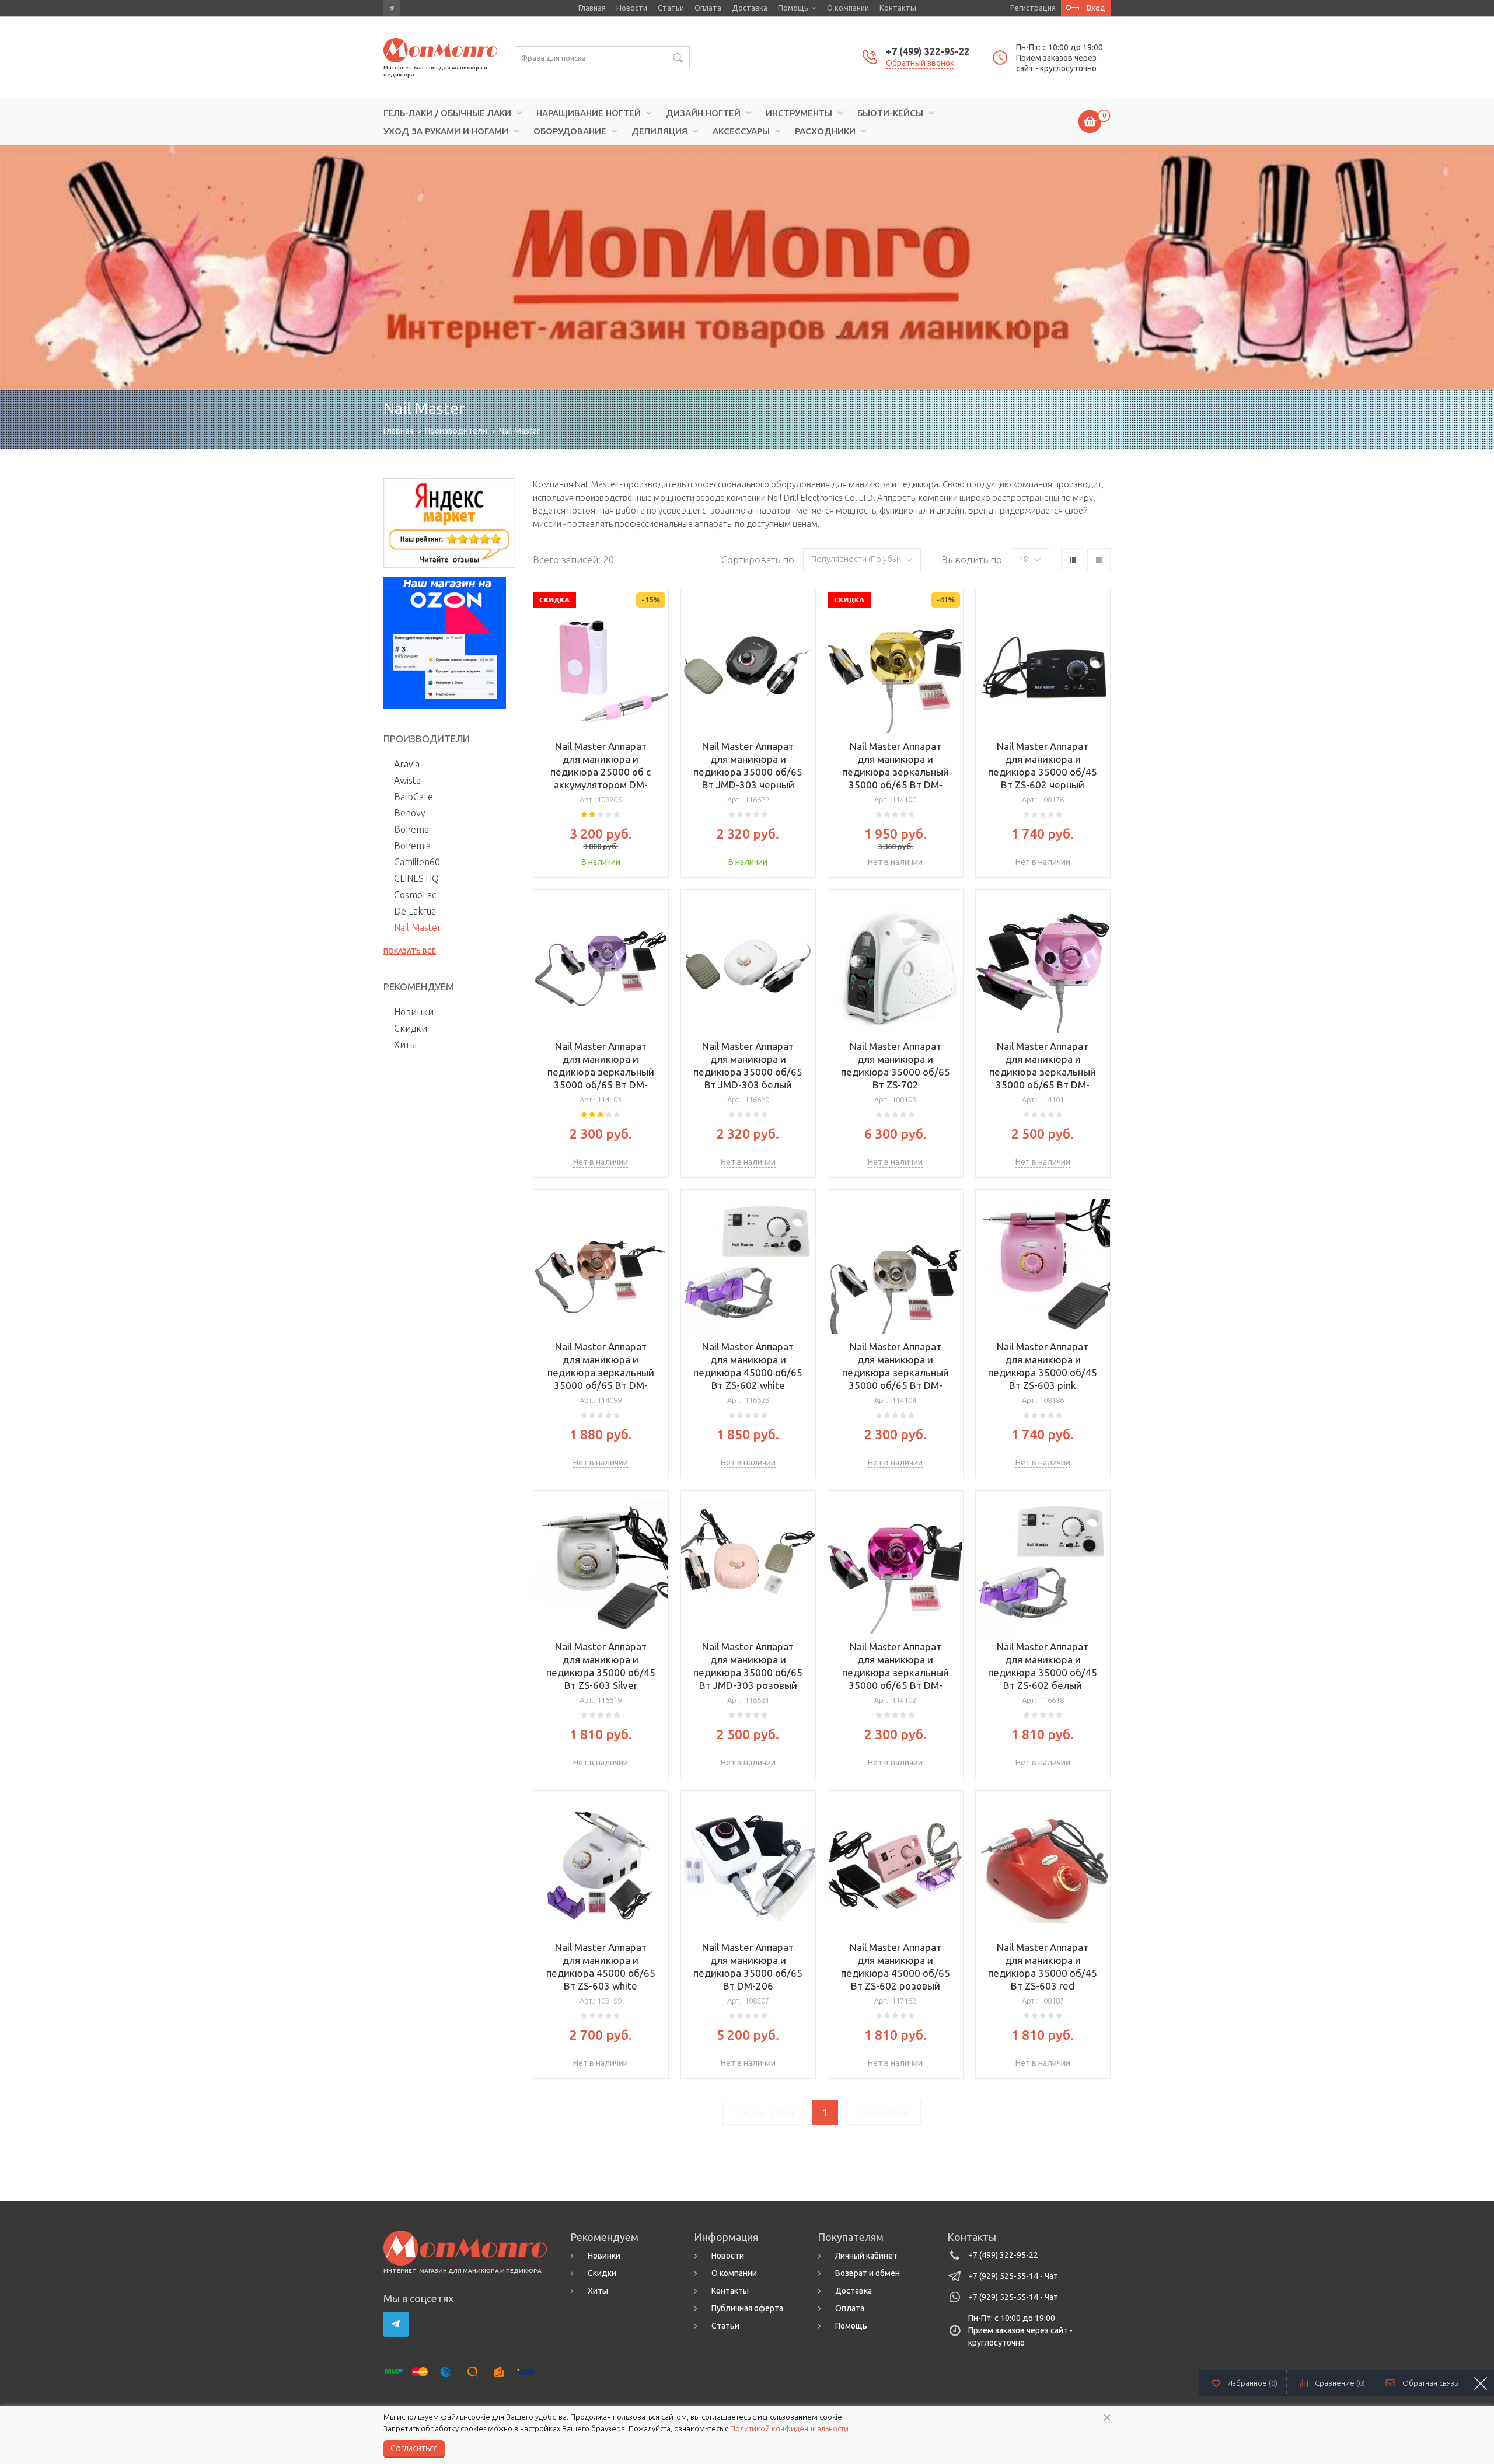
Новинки (414, 1012)
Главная (592, 8)
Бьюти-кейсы (890, 113)
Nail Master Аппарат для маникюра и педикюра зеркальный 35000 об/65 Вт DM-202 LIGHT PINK (1043, 1072)
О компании (848, 8)
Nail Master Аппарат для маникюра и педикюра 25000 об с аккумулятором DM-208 (601, 772)
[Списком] (1099, 560)
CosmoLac (415, 895)
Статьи (671, 8)
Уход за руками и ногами (446, 131)
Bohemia (412, 846)
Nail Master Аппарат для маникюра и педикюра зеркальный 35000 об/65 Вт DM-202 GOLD (896, 772)
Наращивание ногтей (589, 113)
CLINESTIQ (416, 878)
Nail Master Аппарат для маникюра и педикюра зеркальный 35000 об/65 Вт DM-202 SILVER (896, 1372)
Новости (632, 8)
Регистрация (1033, 8)
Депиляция (659, 131)
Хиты (405, 1045)
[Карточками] (1073, 560)
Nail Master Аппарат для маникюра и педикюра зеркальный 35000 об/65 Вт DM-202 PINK (896, 1672)
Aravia (407, 764)
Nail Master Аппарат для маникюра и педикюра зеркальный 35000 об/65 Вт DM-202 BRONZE (601, 1372)
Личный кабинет (866, 2256)
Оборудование (570, 131)
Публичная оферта (747, 2308)
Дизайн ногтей (703, 113)
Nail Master (418, 927)
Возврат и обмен (868, 2273)
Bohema (411, 829)
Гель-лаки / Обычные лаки (447, 113)
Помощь (793, 8)
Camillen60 (417, 862)
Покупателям (851, 2237)
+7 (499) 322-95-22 (928, 51)
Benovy (410, 813)
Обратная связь (1430, 2383)
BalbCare (413, 797)
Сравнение (1340, 2383)
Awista (407, 780)
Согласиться (414, 2448)
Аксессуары (741, 131)
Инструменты (799, 113)
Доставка (750, 8)
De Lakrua (415, 911)
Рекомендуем (604, 2237)
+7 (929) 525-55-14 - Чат (1013, 2276)
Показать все (410, 951)
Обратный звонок (920, 63)
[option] (747, 267)
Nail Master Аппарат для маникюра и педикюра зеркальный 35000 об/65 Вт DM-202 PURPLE (601, 1072)
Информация (726, 2237)
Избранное (1252, 2383)
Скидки (411, 1028)
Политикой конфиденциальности (789, 2428)
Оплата (708, 8)
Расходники (825, 131)
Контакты (898, 8)
